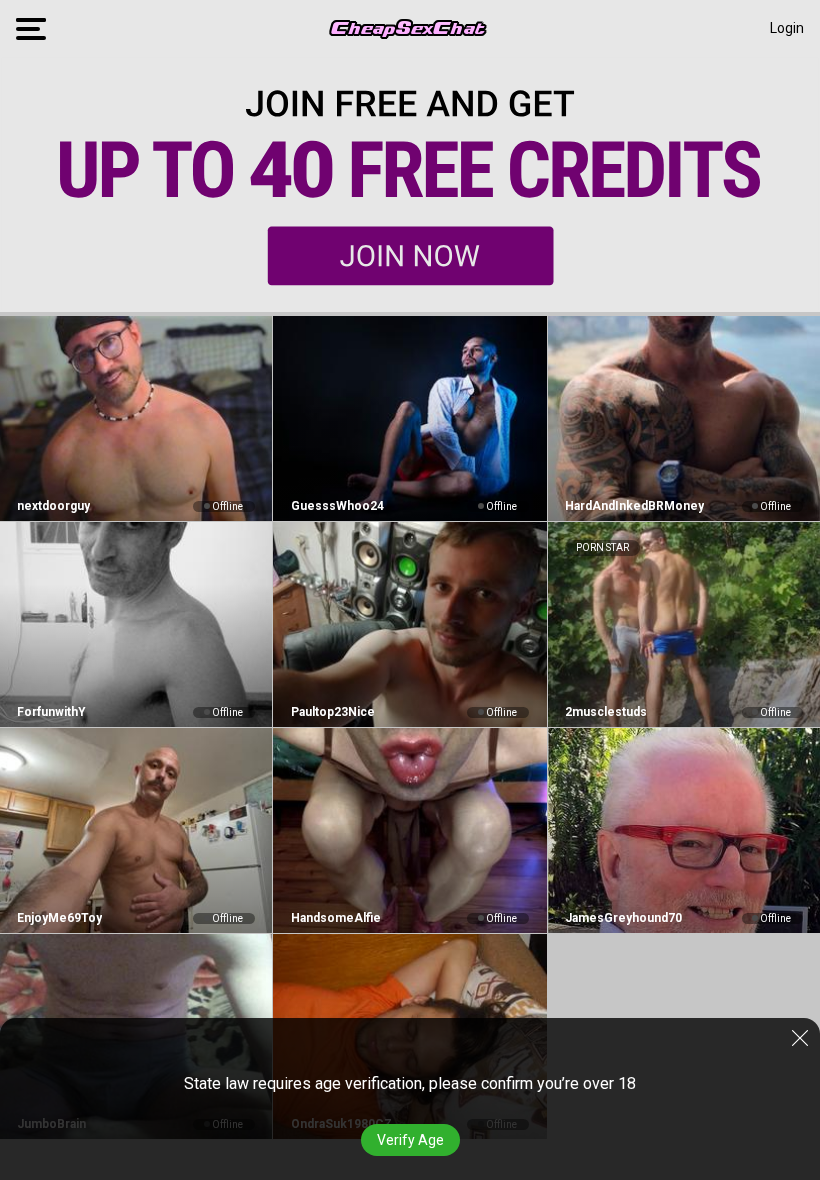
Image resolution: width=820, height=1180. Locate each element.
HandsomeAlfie (335, 918)
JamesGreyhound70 (623, 918)
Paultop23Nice (332, 712)
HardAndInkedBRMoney (634, 506)
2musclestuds (606, 712)
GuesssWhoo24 (337, 506)
